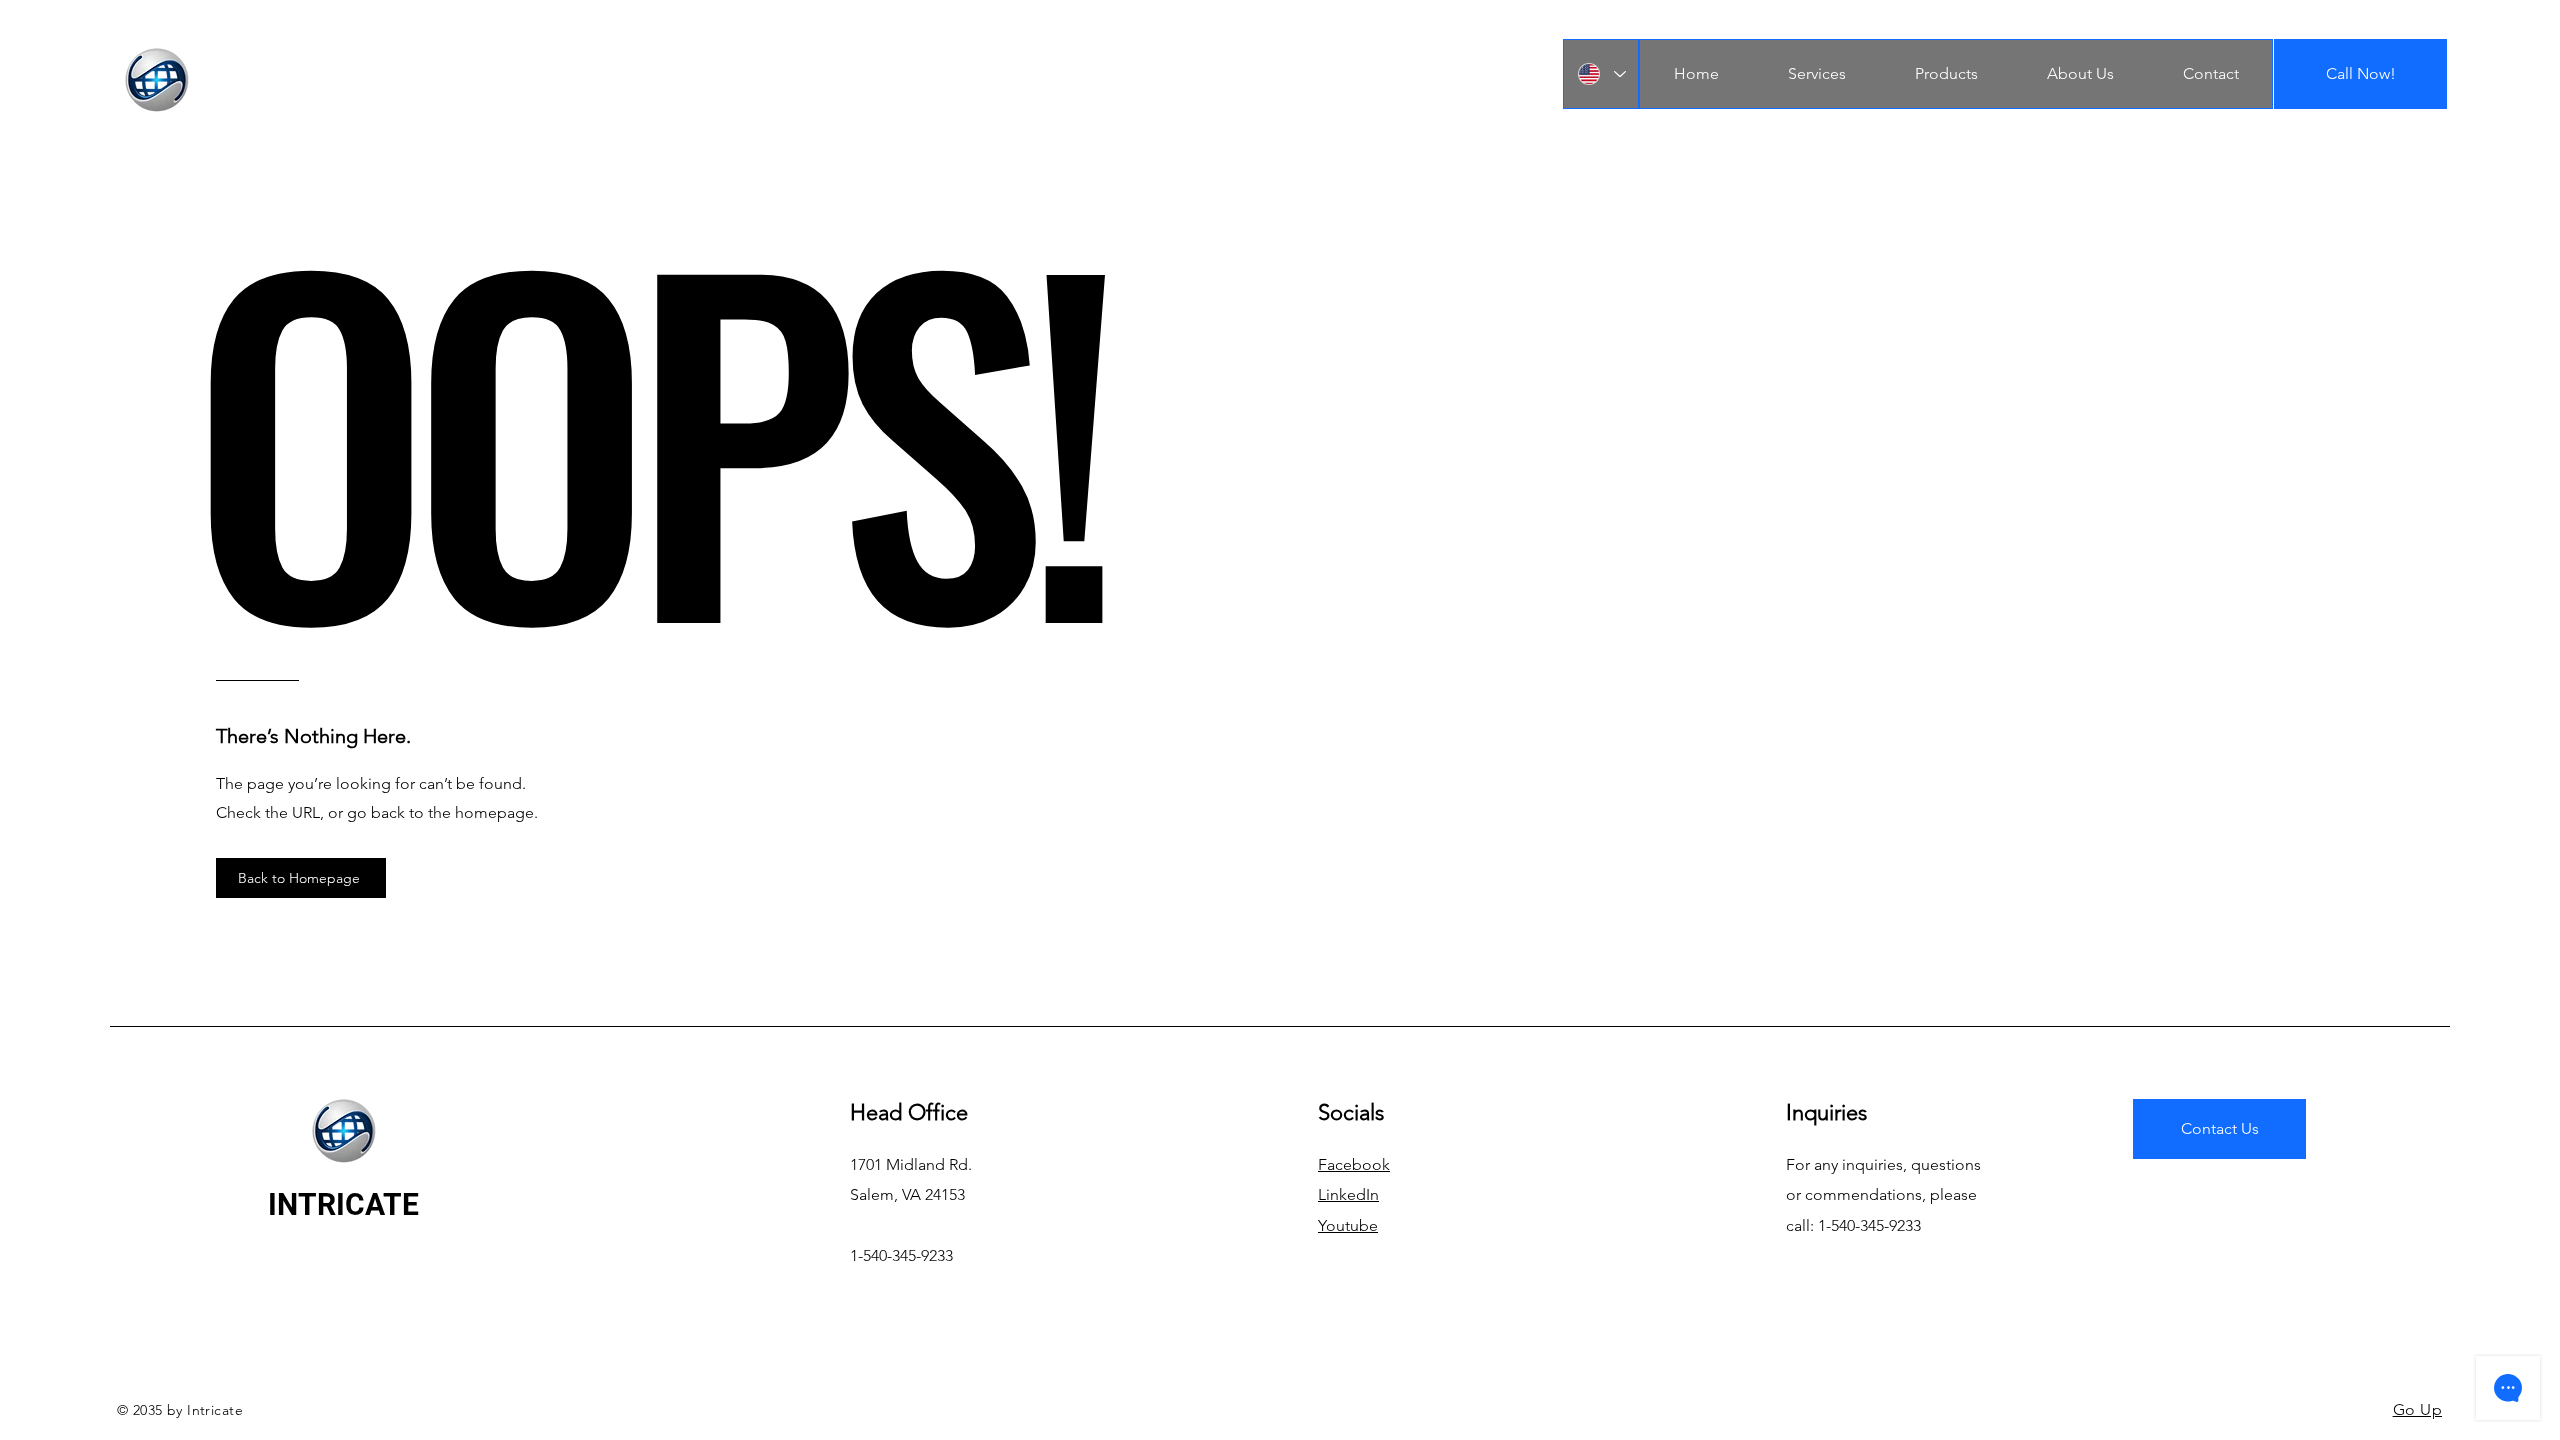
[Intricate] (343, 1131)
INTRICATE (343, 1204)
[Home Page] (156, 80)
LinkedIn (1348, 1194)
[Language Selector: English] (1601, 74)
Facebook (1354, 1164)
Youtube (1348, 1225)
